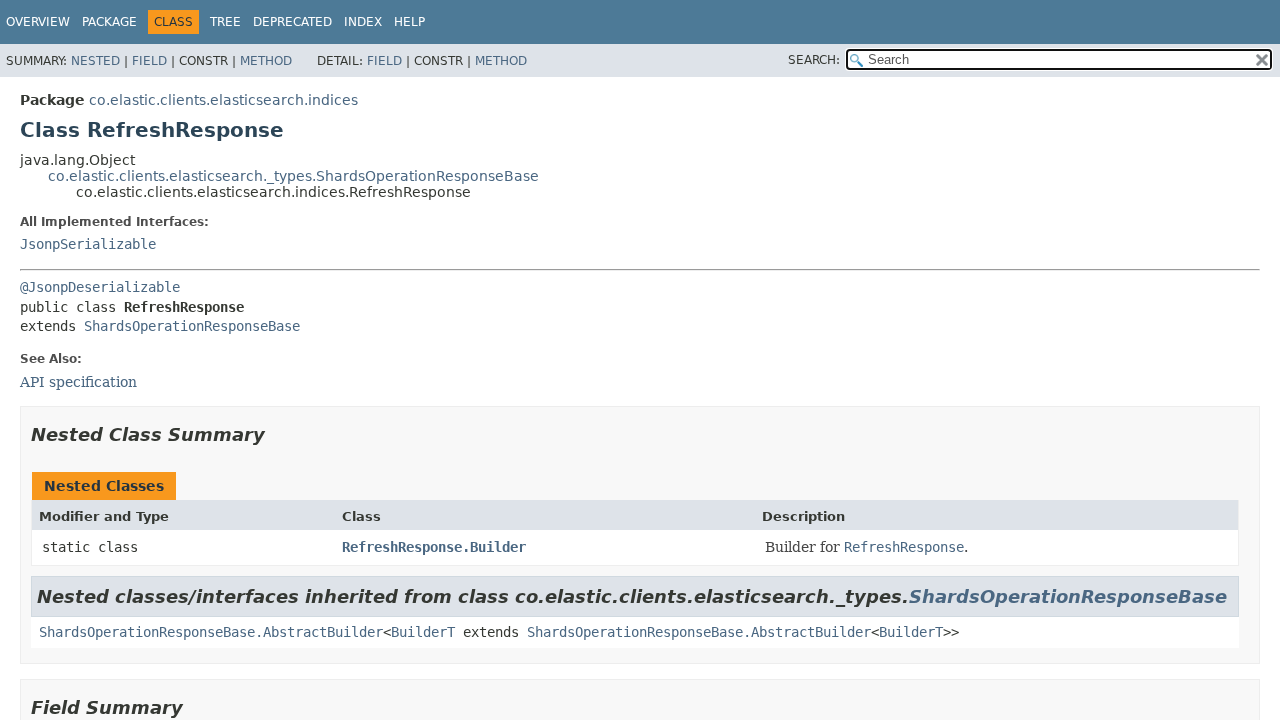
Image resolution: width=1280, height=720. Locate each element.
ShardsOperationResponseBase (192, 326)
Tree (225, 22)
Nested (95, 61)
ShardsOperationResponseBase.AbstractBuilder (211, 632)
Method (266, 61)
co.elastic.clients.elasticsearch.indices (223, 100)
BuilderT (423, 632)
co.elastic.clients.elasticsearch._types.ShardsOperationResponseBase (293, 176)
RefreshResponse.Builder (434, 547)
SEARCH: (814, 60)
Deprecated (292, 22)
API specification (78, 382)
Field (149, 61)
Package (109, 22)
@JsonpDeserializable (100, 287)
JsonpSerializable (88, 244)
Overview (38, 22)
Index (363, 22)
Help (409, 22)
